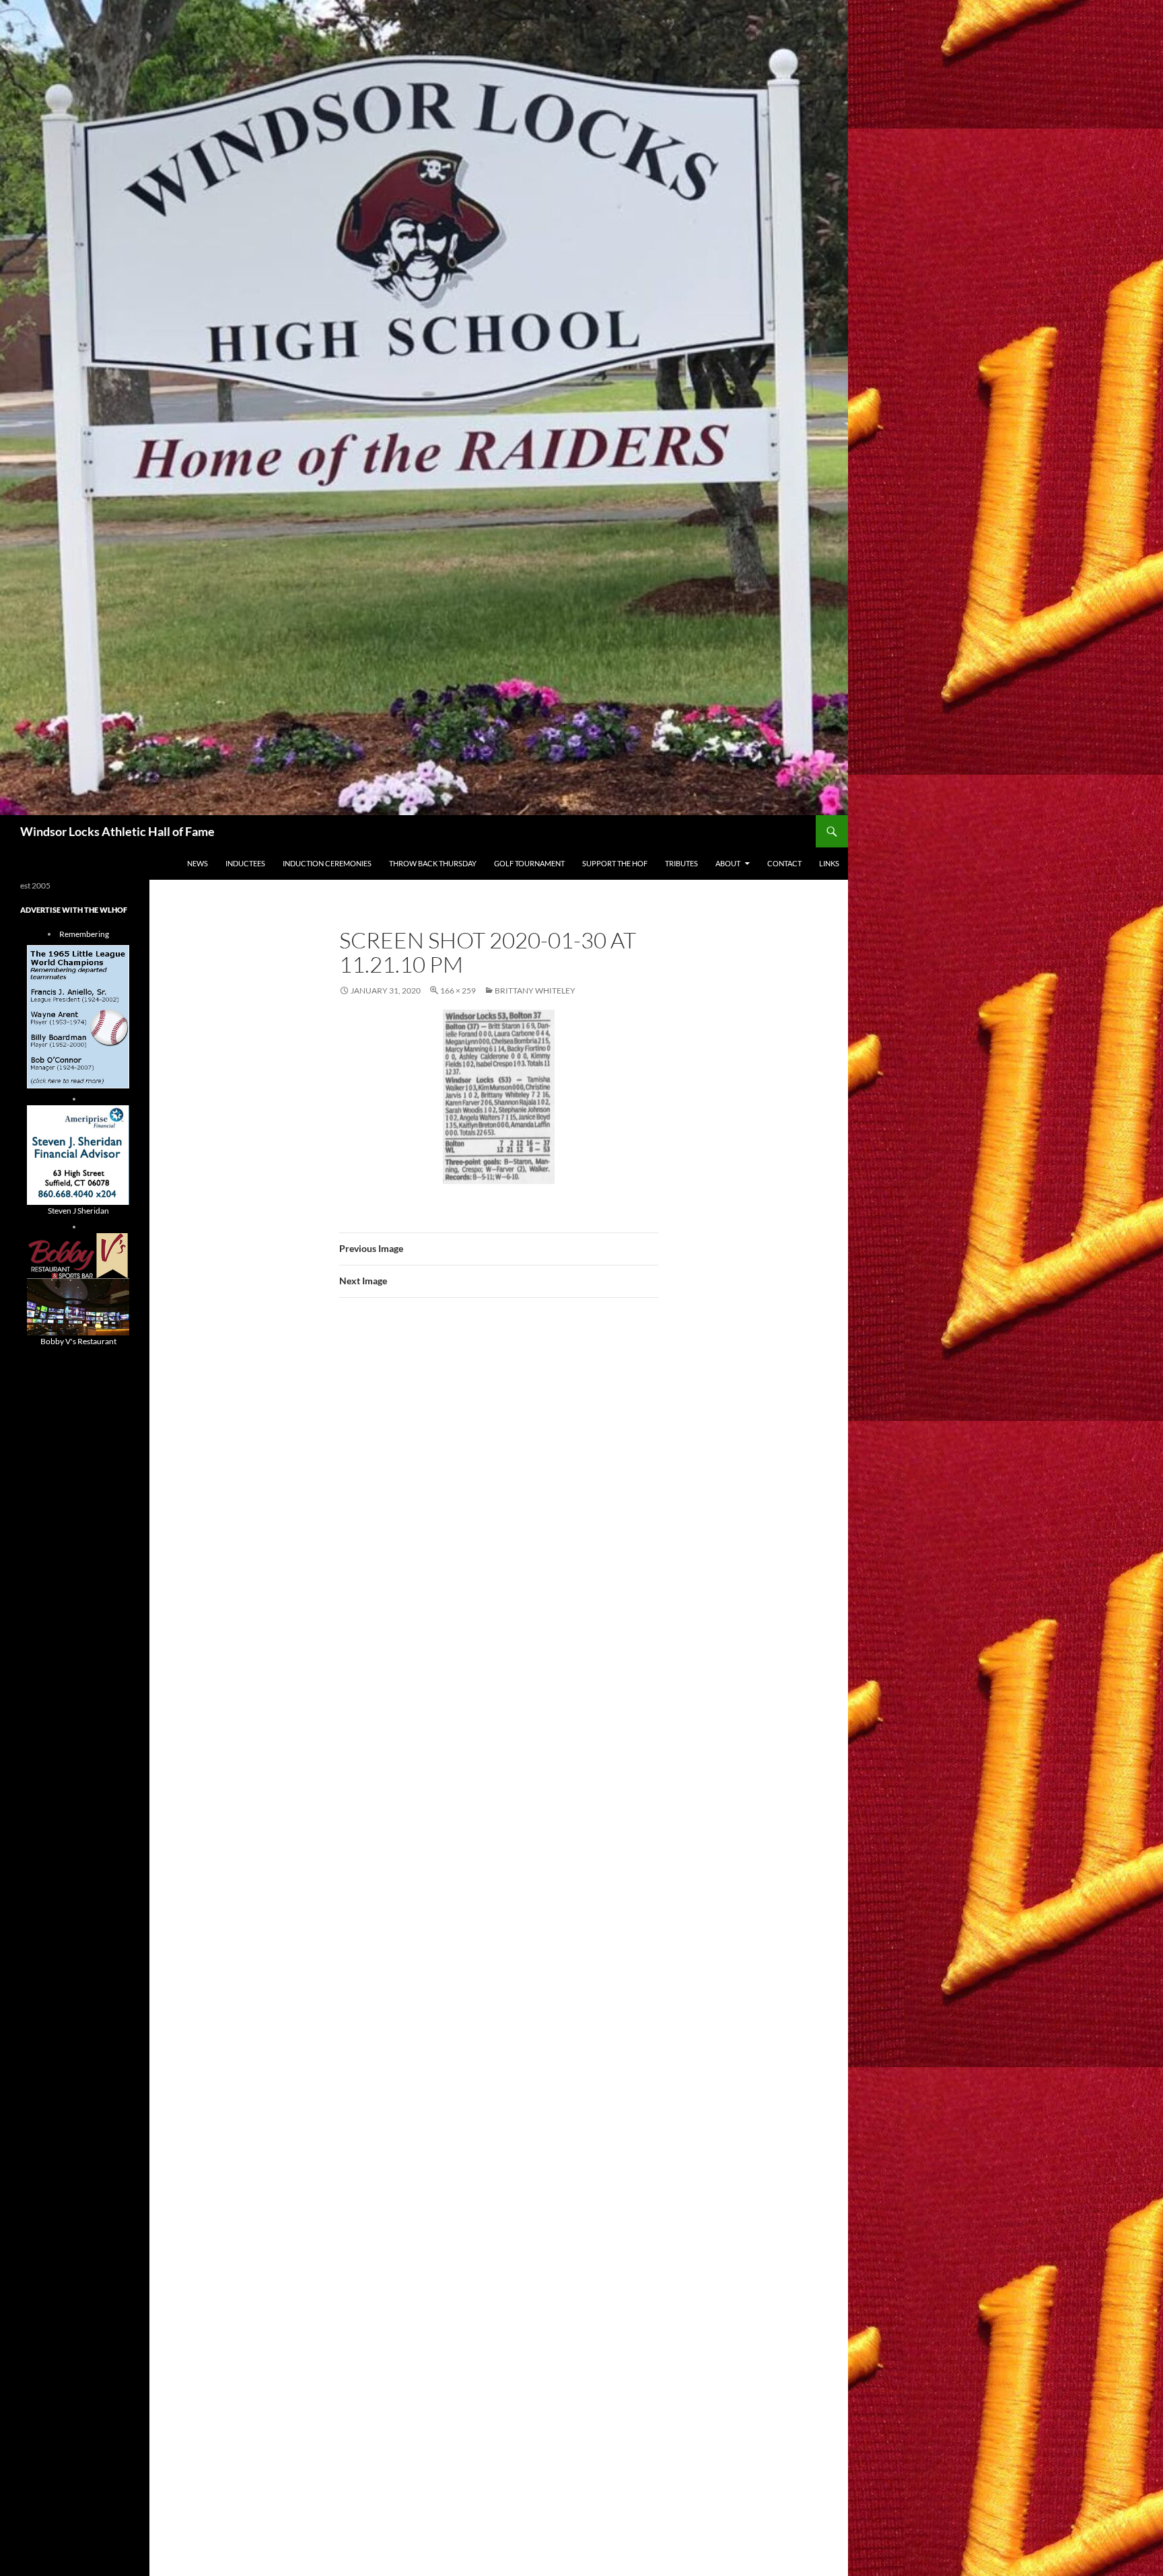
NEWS (198, 863)
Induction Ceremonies (327, 863)
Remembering (84, 934)
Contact (784, 863)
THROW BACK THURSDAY (433, 863)
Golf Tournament (529, 863)
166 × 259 (458, 990)
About (728, 863)
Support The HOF (615, 863)
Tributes (681, 863)
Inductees (245, 863)
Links (829, 863)
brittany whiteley (535, 990)
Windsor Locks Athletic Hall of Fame (117, 831)
